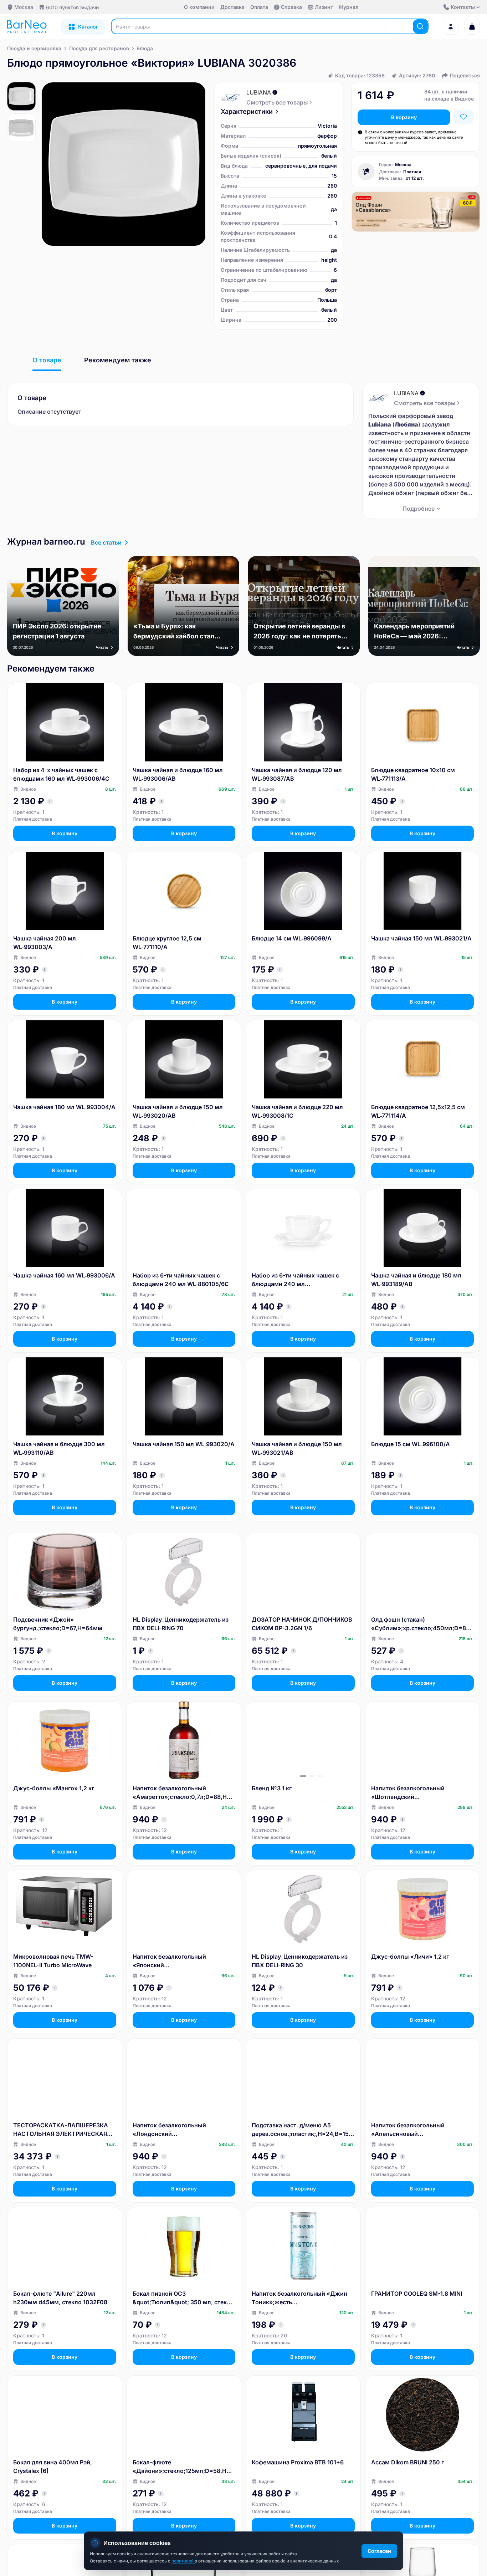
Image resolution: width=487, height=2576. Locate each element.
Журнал (348, 7)
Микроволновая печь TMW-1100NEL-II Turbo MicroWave (53, 1961)
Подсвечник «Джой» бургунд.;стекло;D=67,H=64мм (58, 1624)
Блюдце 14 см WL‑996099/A (292, 938)
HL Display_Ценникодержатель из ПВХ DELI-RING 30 (300, 1961)
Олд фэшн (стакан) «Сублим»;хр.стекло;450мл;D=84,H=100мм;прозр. (421, 1624)
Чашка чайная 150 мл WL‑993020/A (184, 1444)
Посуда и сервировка (34, 48)
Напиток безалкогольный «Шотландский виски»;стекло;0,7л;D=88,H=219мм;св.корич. (422, 1793)
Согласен (379, 2551)
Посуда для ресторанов (99, 48)
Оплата (259, 7)
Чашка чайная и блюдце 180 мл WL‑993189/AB (416, 1280)
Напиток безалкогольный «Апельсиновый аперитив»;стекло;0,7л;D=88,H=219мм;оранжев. (422, 2130)
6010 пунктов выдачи (72, 7)
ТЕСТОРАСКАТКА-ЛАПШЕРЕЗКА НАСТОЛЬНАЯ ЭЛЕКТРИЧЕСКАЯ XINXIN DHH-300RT (61, 2130)
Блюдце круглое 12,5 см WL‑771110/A (167, 943)
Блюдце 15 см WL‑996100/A (411, 1444)
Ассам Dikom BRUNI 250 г (407, 2462)
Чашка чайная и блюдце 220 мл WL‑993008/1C (297, 1111)
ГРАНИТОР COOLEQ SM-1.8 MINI (417, 2294)
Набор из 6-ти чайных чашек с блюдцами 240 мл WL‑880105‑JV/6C (295, 1280)
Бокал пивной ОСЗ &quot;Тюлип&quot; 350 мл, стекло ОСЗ (183, 2298)
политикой (183, 2561)
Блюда (145, 48)
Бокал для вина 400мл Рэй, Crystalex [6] (53, 2467)
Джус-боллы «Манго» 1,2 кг (54, 1788)
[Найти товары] (420, 26)
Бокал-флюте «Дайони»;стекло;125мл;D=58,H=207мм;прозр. (183, 2467)
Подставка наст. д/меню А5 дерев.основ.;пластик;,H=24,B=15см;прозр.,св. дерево (302, 2130)
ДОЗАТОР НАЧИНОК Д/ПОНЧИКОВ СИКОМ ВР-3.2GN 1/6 (302, 1624)
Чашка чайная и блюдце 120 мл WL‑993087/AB (297, 774)
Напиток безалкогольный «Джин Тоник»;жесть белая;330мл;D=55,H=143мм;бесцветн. (303, 2298)
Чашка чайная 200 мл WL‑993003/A (45, 943)
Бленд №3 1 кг (272, 1788)
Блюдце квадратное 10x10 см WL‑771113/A (413, 774)
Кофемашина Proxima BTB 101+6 (298, 2462)
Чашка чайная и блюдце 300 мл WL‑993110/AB (59, 1448)
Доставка (232, 7)
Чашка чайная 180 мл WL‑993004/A (64, 1107)
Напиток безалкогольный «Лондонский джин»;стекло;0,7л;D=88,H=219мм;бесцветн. (184, 2130)
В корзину (404, 117)
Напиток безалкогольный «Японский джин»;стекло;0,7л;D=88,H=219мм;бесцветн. (184, 1961)
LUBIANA (259, 92)
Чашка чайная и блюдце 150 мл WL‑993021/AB (297, 1448)
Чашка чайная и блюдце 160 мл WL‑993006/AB (178, 774)
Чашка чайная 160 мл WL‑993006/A (64, 1275)
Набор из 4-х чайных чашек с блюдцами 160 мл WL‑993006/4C (61, 774)
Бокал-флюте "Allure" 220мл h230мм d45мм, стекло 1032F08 (60, 2298)
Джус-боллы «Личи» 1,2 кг (410, 1957)
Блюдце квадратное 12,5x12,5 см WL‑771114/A (418, 1111)
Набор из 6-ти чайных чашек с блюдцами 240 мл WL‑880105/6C (181, 1280)
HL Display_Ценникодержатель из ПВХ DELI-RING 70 (181, 1624)
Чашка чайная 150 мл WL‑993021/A (421, 938)
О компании (199, 7)
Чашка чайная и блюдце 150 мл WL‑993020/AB (178, 1111)
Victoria (327, 126)
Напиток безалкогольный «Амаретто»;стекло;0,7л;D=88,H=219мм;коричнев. (183, 1793)
